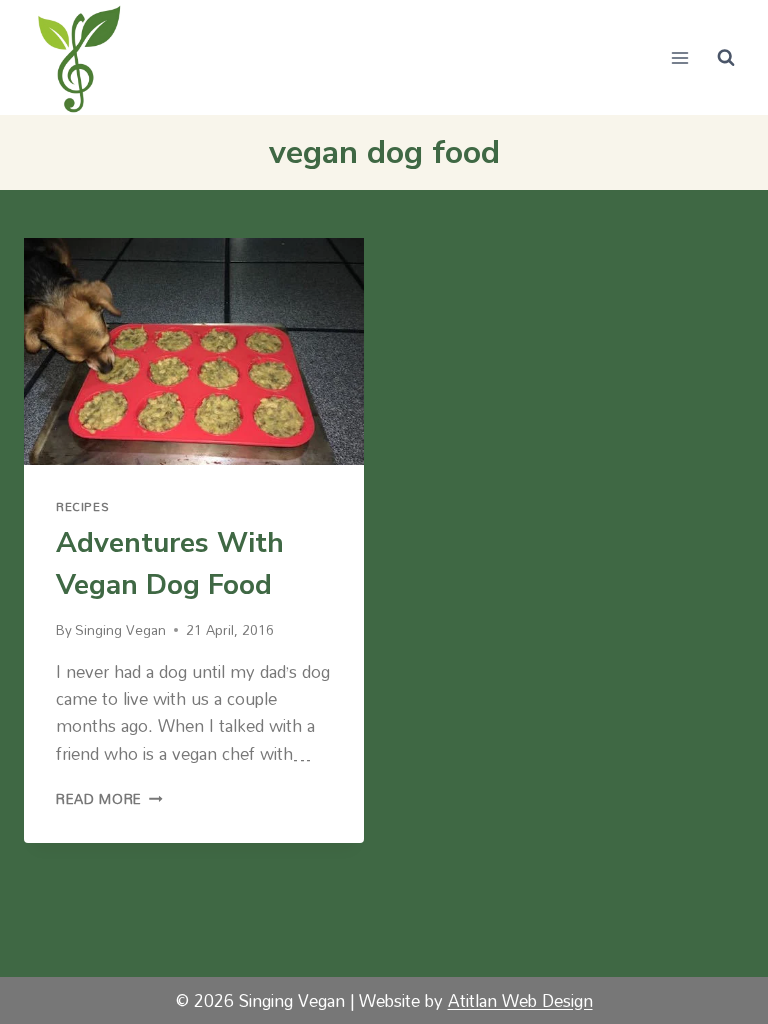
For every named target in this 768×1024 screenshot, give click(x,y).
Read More (109, 798)
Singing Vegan (120, 629)
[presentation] (194, 351)
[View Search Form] (726, 58)
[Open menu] (679, 57)
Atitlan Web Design (520, 1000)
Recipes (82, 506)
